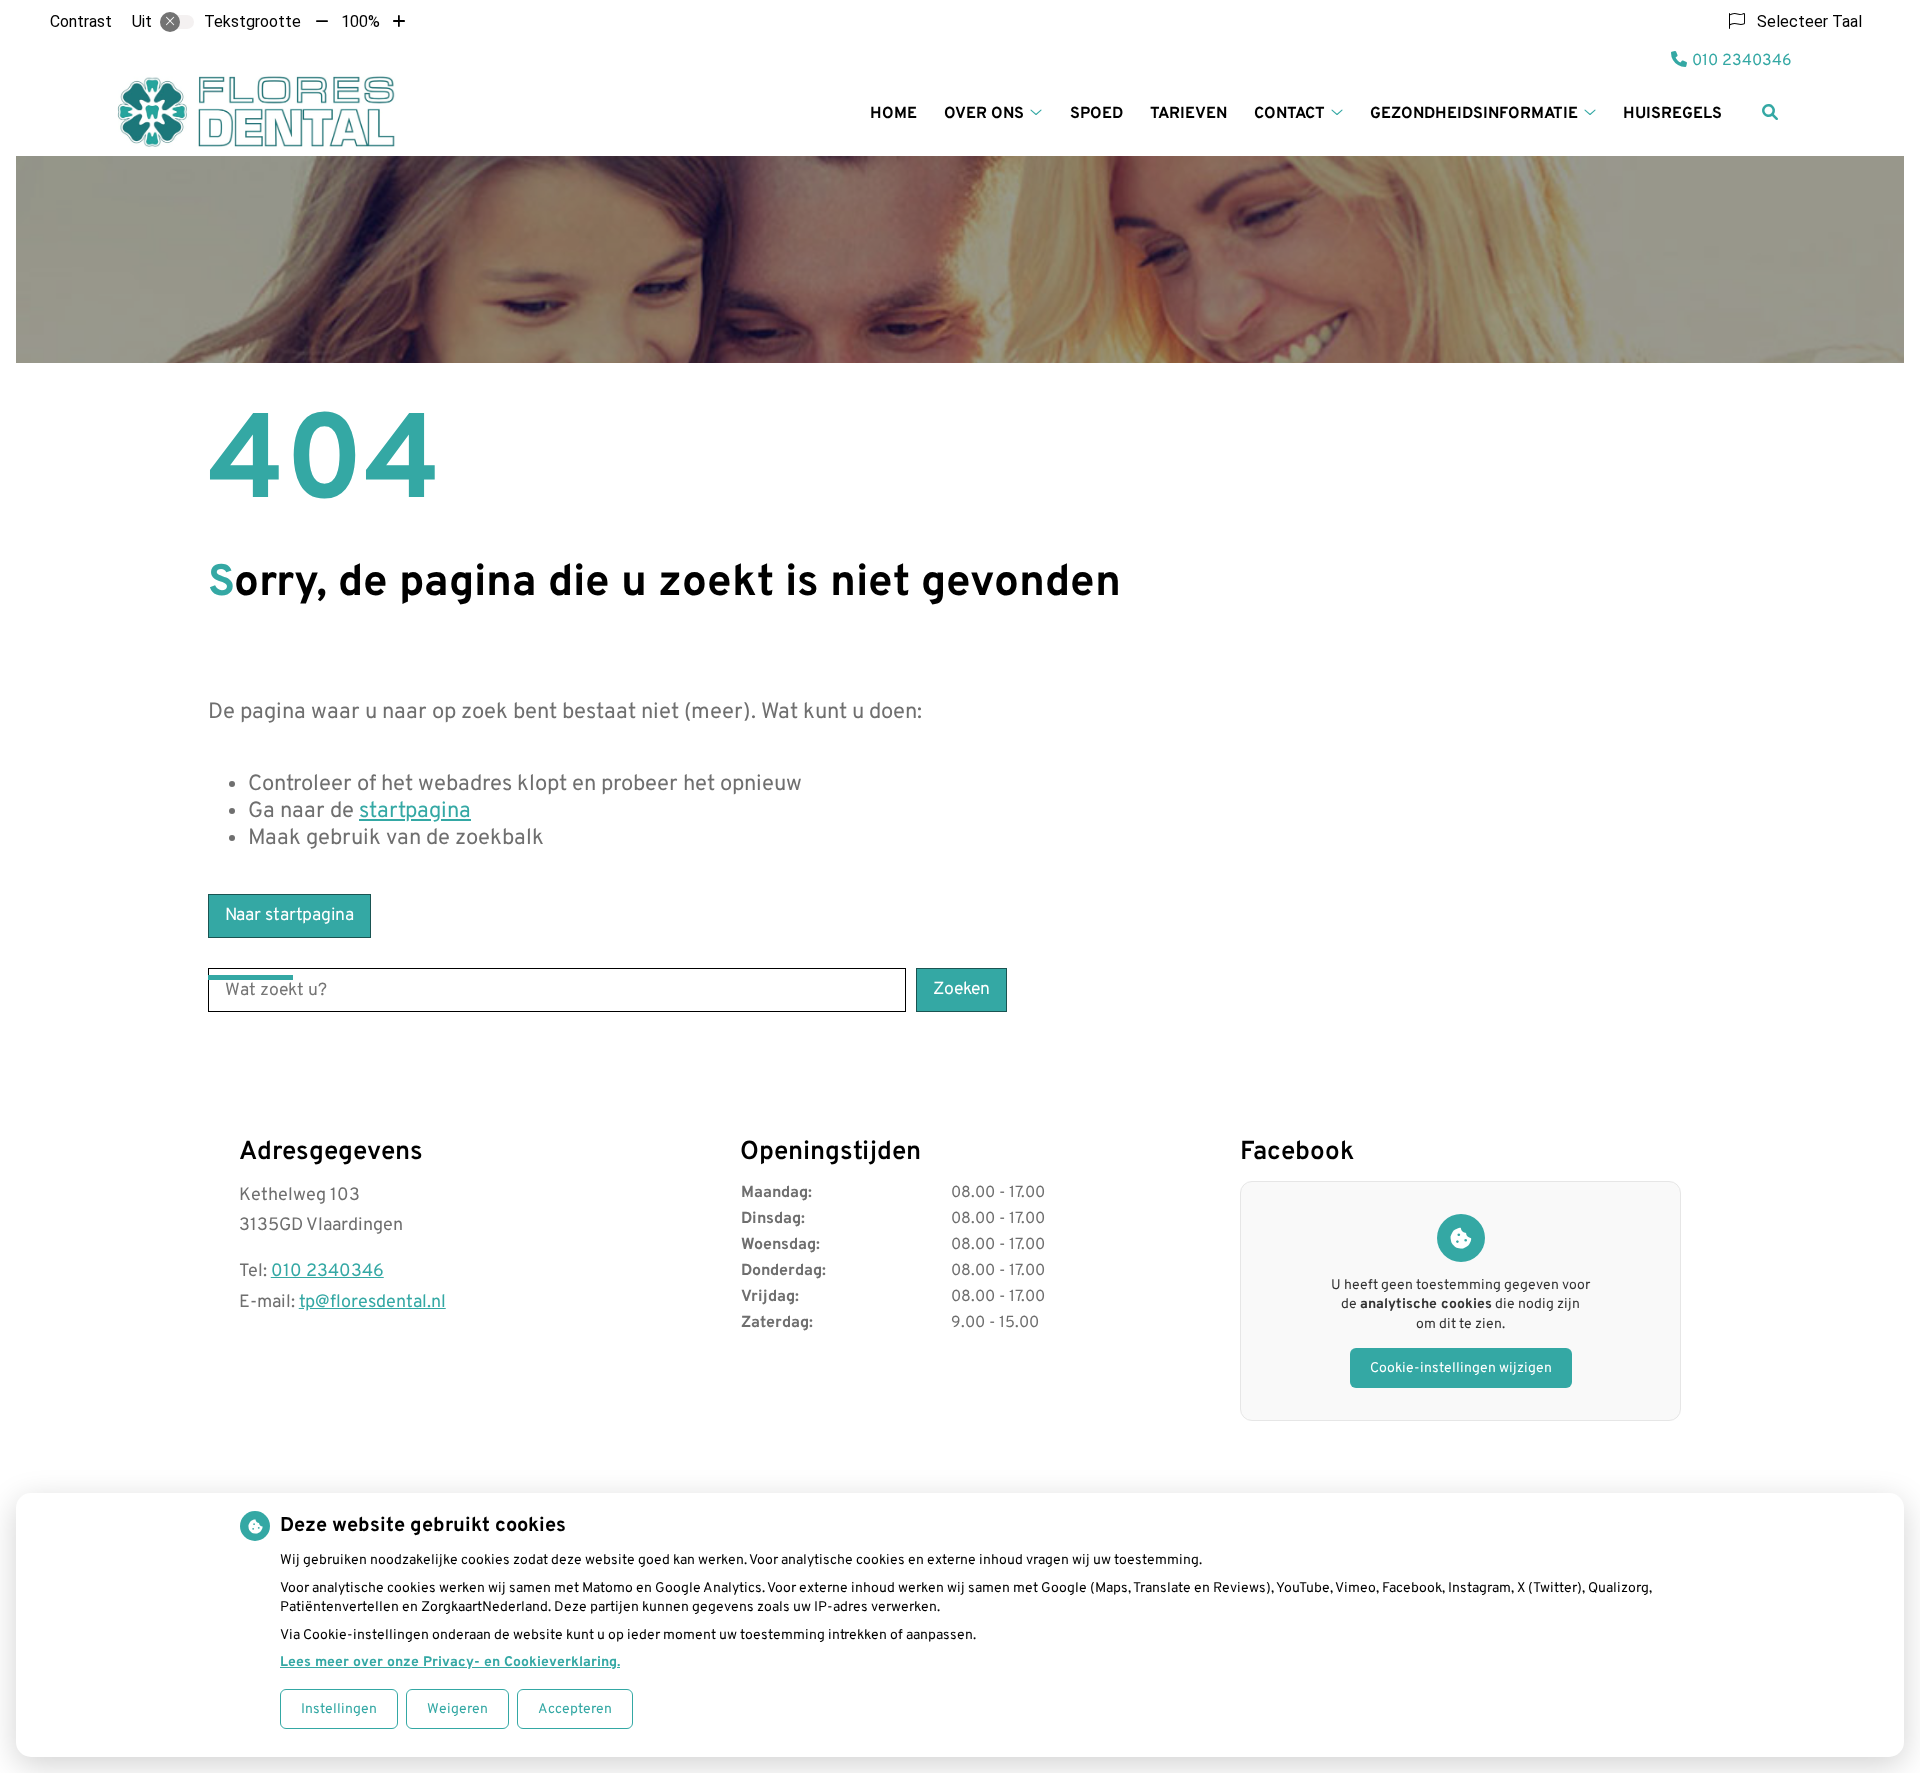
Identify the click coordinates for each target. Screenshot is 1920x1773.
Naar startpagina (289, 915)
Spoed (1096, 114)
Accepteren (575, 1709)
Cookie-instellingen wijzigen (1461, 1368)
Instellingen (339, 1709)
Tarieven (1188, 114)
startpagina (415, 811)
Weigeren (457, 1709)
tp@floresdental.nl (372, 1302)
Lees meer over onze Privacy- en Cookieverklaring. (450, 1662)
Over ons (984, 114)
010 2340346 (327, 1271)
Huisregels (1672, 114)
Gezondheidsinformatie (1474, 114)
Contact (1289, 114)
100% (360, 21)
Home (893, 114)
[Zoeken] (1770, 112)
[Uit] (177, 22)
